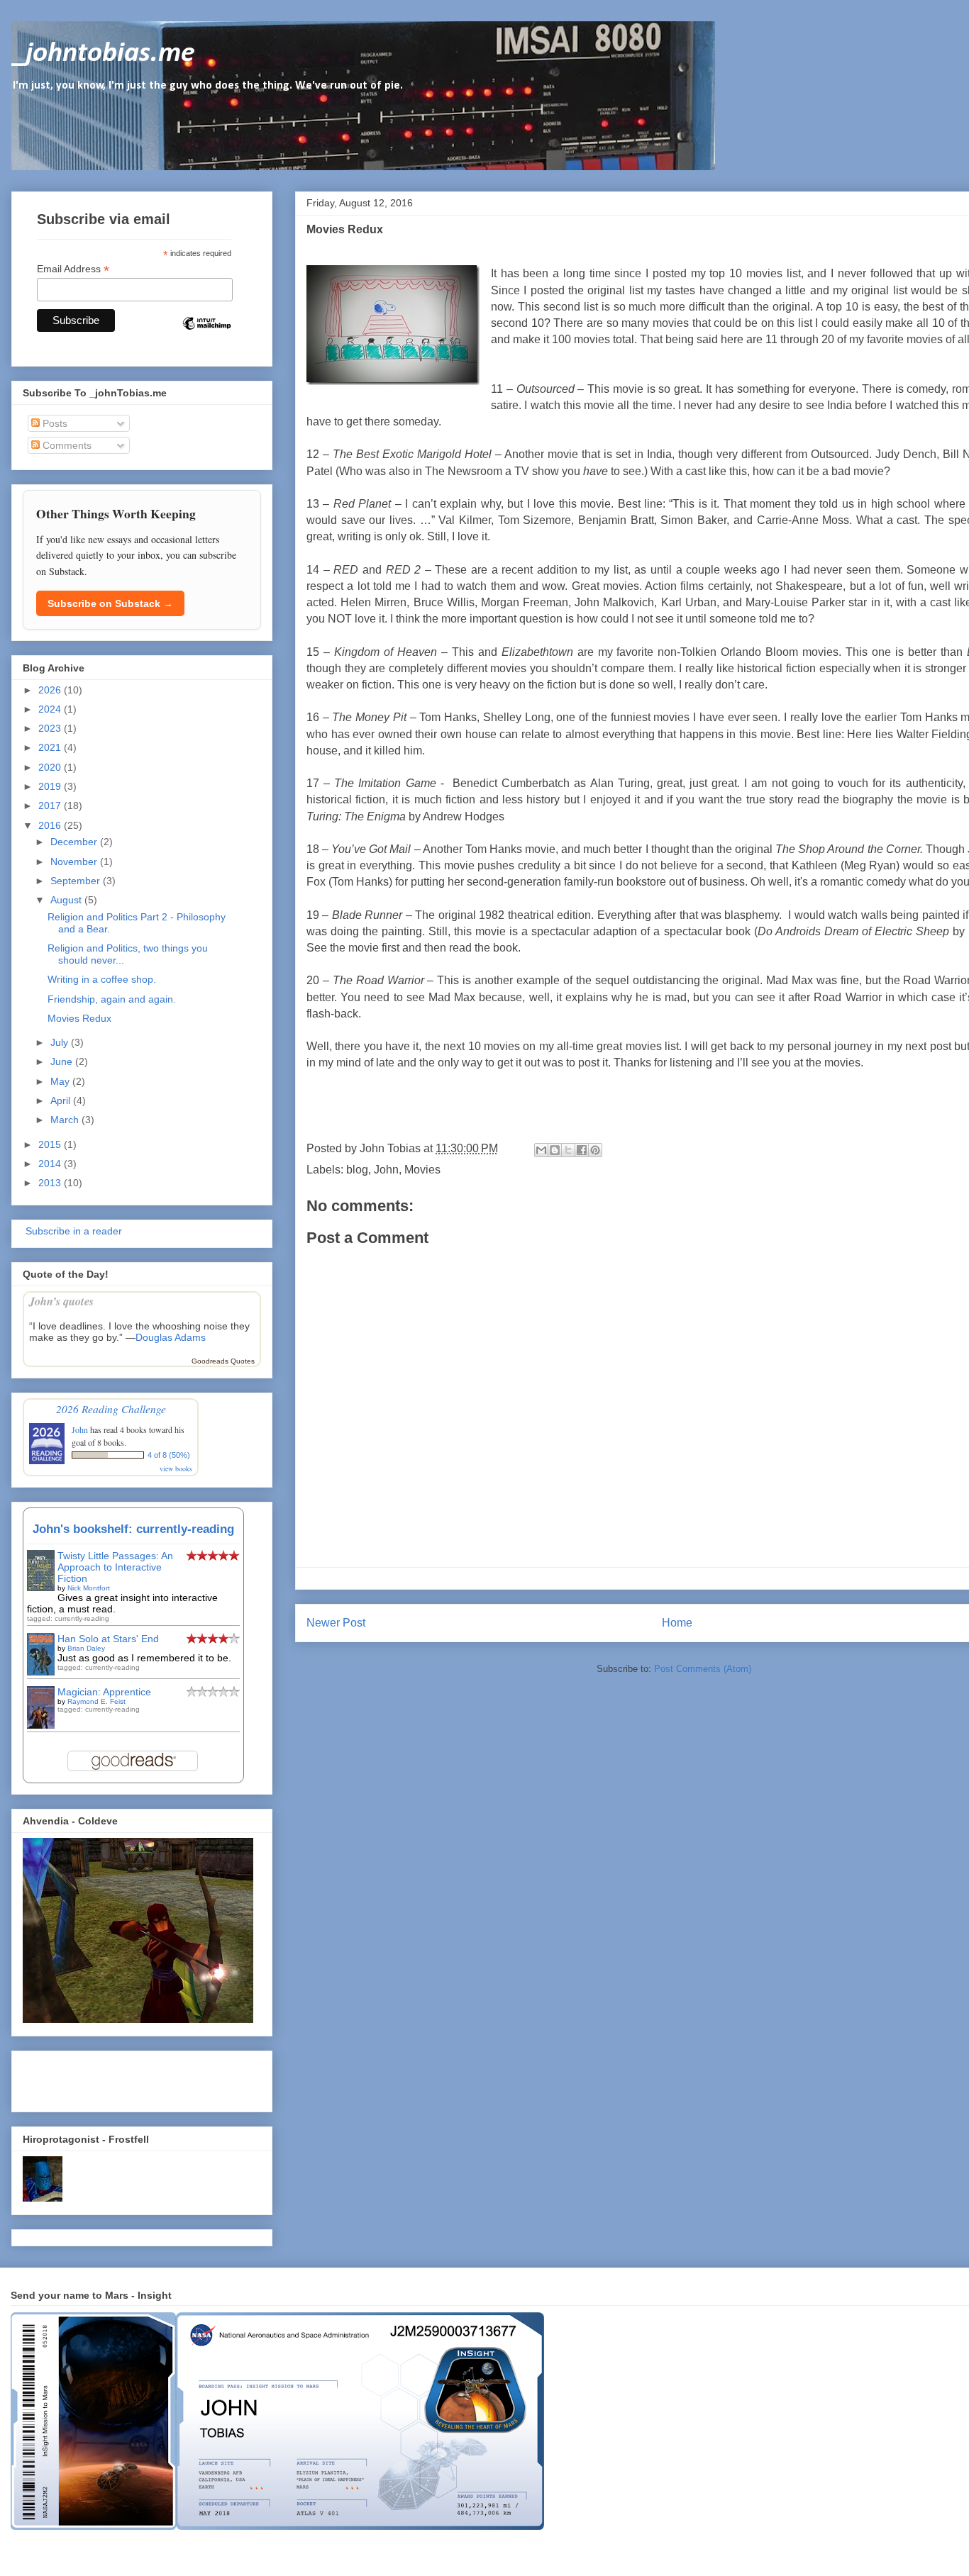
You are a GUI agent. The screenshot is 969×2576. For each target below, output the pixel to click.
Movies (422, 1170)
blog (357, 1170)
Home (677, 1623)
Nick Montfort (89, 1588)
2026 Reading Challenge (111, 1409)
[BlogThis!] (555, 1150)
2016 (51, 825)
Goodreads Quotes (223, 1361)
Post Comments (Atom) (703, 1669)
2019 (51, 786)
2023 (51, 728)
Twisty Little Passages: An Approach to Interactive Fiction (115, 1567)
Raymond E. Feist (96, 1701)
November (75, 862)
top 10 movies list (755, 273)
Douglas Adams (171, 1337)
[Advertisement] (106, 2078)
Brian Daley (86, 1648)
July (61, 1042)
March (66, 1120)
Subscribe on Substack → (110, 603)
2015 (51, 1144)
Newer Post (336, 1623)
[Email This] (541, 1150)
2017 (51, 805)
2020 (51, 767)
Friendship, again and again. (112, 999)
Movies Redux (79, 1018)
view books (176, 1468)
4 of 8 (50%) (169, 1455)
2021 (51, 747)
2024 (51, 709)
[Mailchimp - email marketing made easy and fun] (206, 335)
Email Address (73, 269)
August (67, 900)
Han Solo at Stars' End (108, 1639)
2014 (51, 1164)
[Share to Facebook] (582, 1150)
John (386, 1170)
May (61, 1081)
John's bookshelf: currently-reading (133, 1529)
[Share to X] (568, 1150)
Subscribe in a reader (72, 1231)
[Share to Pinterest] (595, 1150)
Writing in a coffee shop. (102, 979)
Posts (54, 423)
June (63, 1061)
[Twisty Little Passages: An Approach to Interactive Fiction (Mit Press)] (41, 1588)
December (75, 842)
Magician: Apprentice (104, 1692)
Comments (66, 445)
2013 (51, 1183)
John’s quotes (61, 1301)
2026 (51, 690)
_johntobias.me (103, 54)
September (77, 881)
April (62, 1100)
